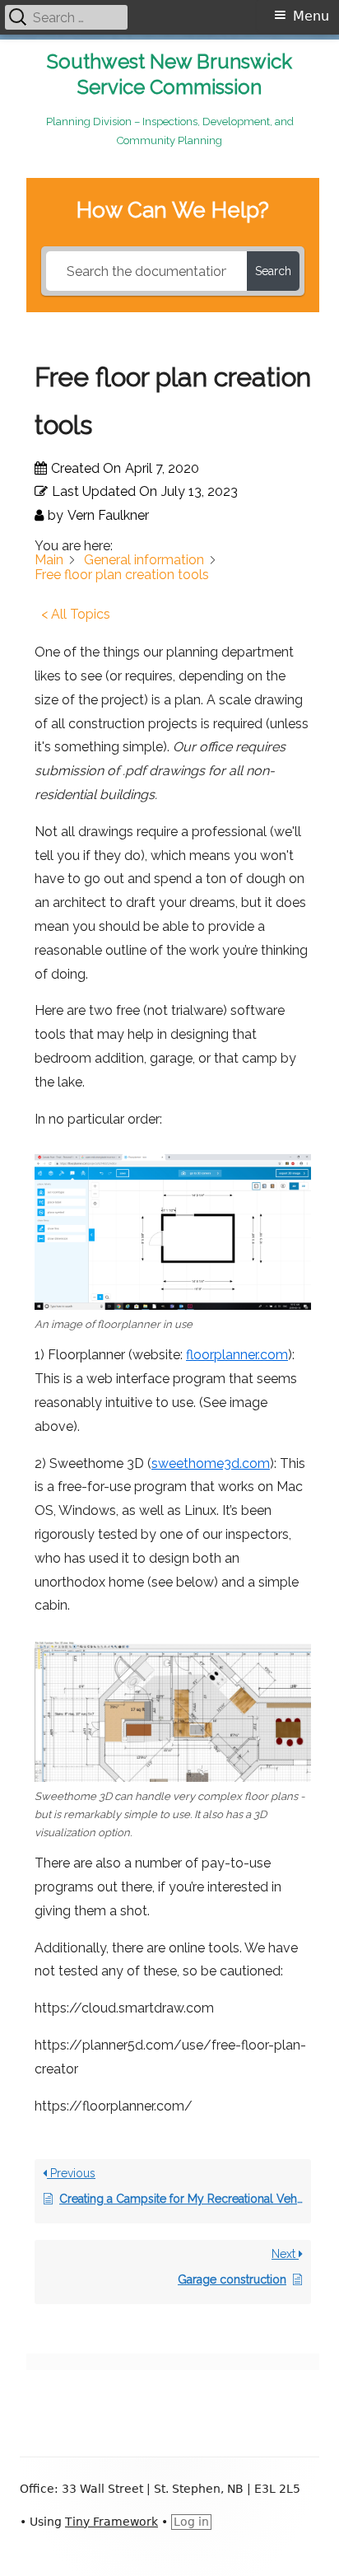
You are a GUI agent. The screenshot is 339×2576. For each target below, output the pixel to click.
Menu (311, 16)
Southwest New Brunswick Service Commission (169, 74)
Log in (191, 2522)
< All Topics (76, 614)
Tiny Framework (111, 2522)
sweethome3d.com (211, 1463)
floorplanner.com (237, 1355)
